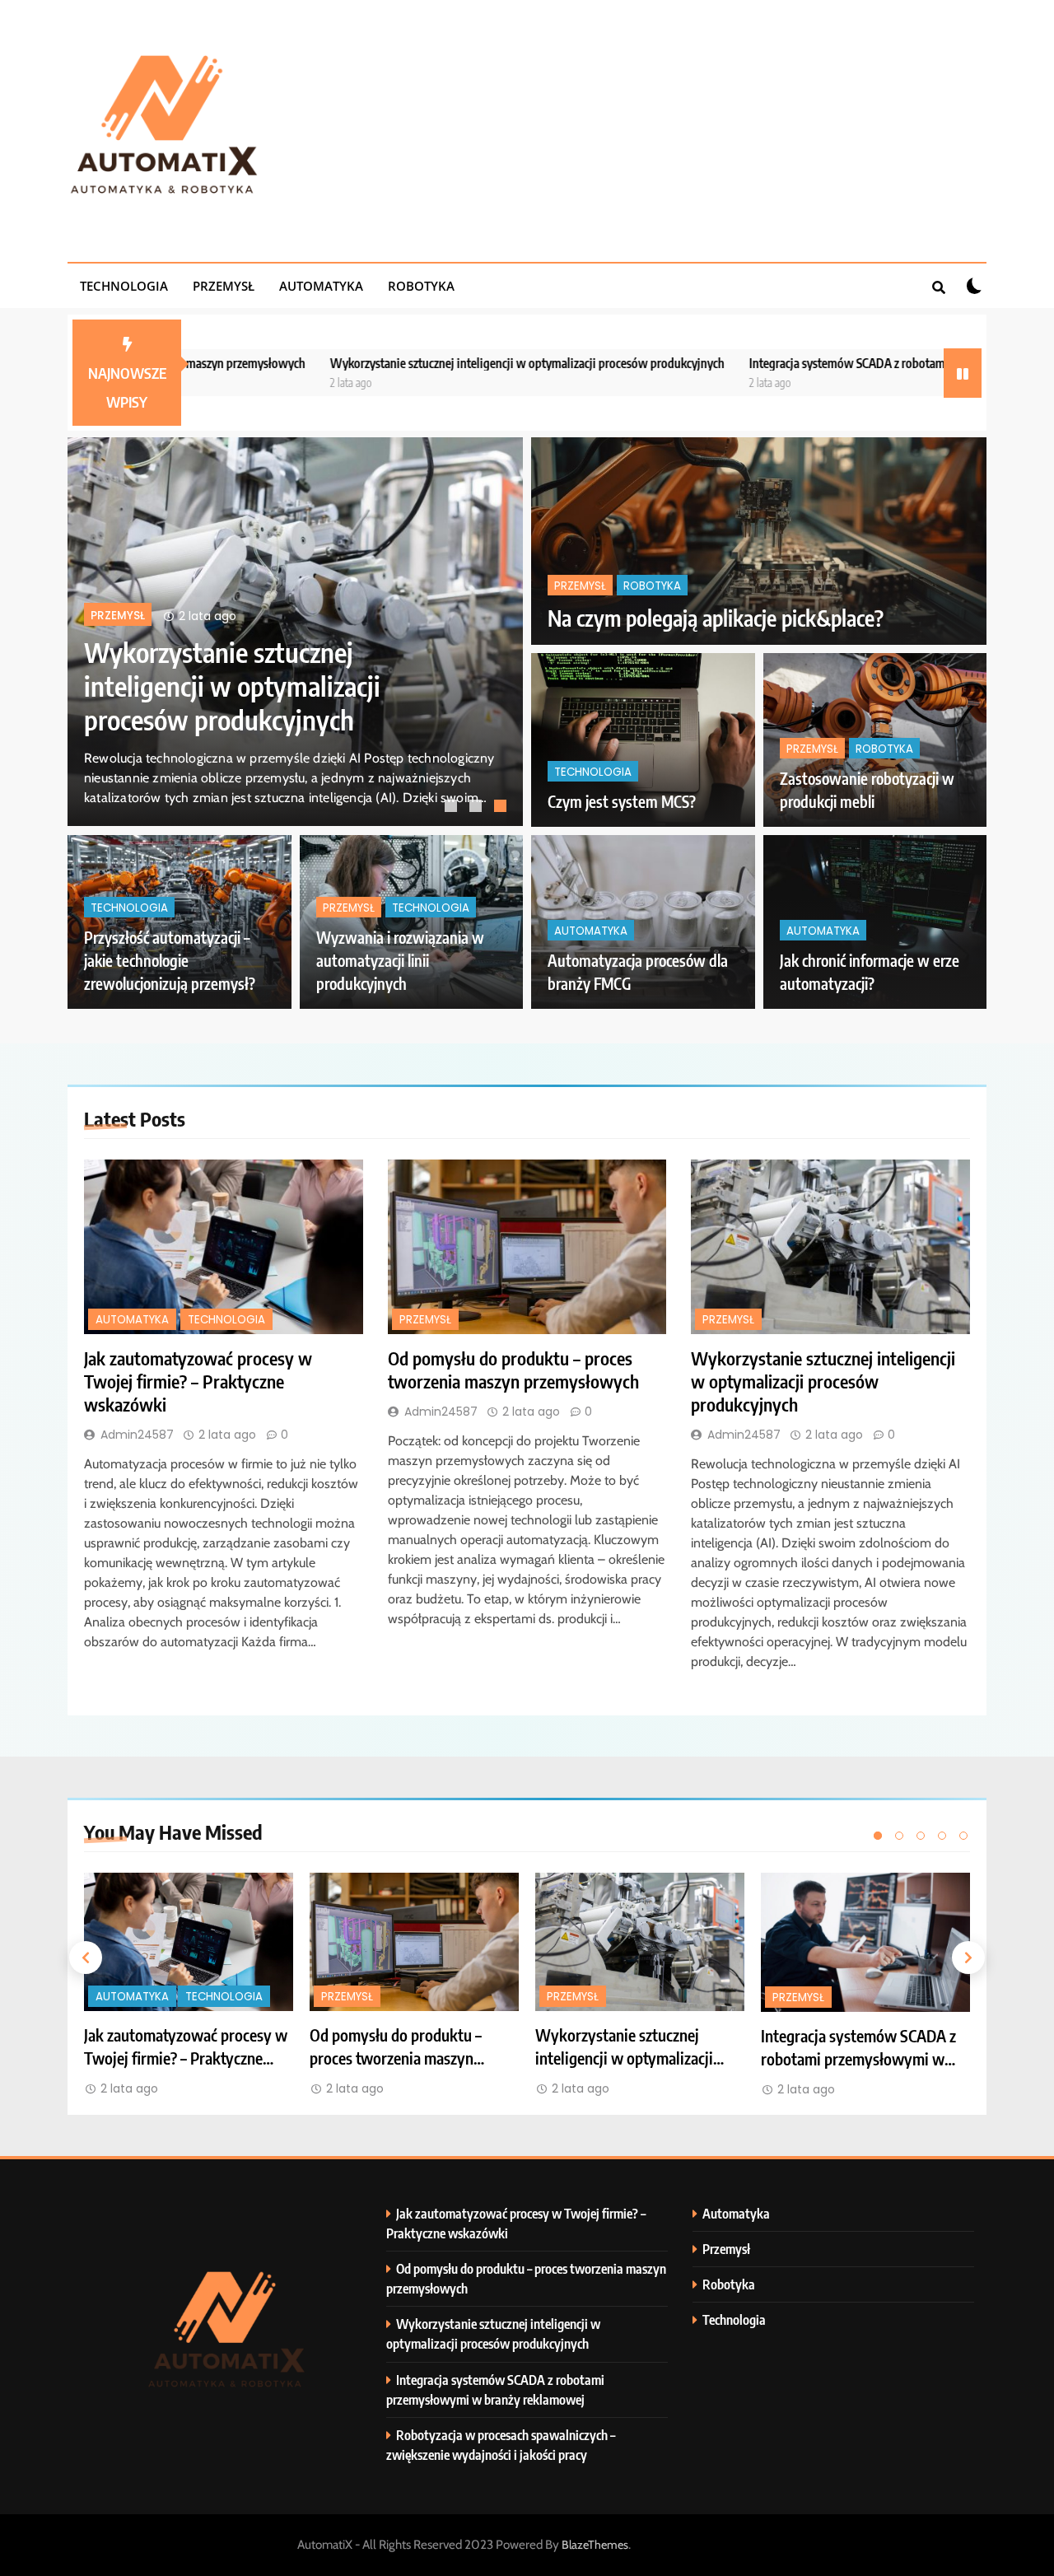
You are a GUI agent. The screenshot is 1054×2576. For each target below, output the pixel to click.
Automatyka (321, 286)
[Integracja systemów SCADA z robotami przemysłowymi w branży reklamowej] (865, 1942)
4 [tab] (942, 1836)
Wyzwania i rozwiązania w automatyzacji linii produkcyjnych (400, 961)
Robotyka (421, 286)
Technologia (124, 286)
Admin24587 (137, 1435)
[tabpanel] (189, 1986)
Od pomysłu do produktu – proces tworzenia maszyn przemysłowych (513, 1370)
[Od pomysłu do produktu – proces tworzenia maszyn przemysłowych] (527, 1247)
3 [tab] (502, 808)
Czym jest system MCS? (622, 802)
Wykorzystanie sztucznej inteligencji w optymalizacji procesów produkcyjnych (407, 363)
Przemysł (224, 286)
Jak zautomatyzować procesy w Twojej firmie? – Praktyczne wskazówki (316, 686)
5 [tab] (963, 1836)
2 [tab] (478, 808)
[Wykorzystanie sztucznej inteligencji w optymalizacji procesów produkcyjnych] (830, 1247)
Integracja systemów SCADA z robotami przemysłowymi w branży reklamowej (826, 363)
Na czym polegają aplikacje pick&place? (716, 618)
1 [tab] (453, 808)
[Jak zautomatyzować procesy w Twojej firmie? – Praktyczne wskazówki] (224, 1247)
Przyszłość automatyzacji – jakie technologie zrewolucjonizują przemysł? (170, 961)
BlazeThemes (595, 2545)
